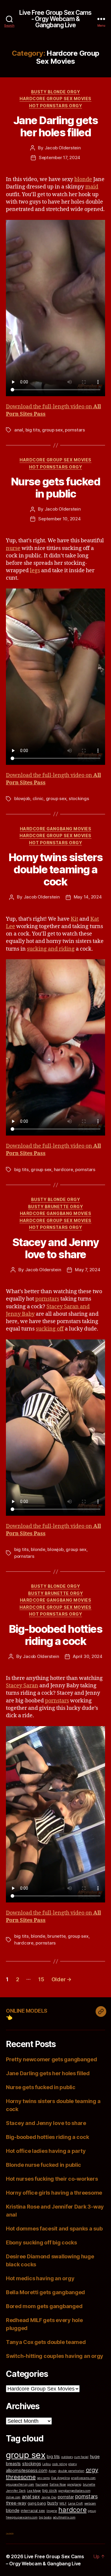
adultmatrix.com (64, 2517)
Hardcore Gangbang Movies (55, 829)
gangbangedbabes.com (74, 2491)
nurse (13, 548)
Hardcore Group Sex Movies (55, 99)
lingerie (52, 2511)
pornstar (66, 2497)
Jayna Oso (49, 2497)
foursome (42, 2485)
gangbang (74, 2485)
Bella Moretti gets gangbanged (45, 2292)
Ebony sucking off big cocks (41, 2242)
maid (92, 187)
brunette (56, 1936)
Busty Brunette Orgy (56, 1207)
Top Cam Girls (10, 2533)
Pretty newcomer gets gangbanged (52, 2059)
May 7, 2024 (87, 1270)
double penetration (71, 2471)
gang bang (37, 2503)
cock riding (59, 2464)
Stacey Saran (22, 1686)
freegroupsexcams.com (22, 2517)
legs (35, 571)
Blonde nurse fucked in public (44, 2165)
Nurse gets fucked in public (56, 488)
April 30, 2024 (87, 1656)
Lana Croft (75, 2504)
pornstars (75, 430)
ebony (73, 2464)
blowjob (22, 798)
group (92, 2511)
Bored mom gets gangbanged (44, 2306)
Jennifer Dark (16, 2491)
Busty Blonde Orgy (56, 92)
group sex (52, 430)
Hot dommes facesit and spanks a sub (54, 2229)
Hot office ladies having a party (46, 2151)
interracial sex (33, 2511)
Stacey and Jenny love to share (55, 1248)
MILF (63, 2504)
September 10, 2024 (59, 519)
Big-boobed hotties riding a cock (55, 1635)
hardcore (63, 1169)
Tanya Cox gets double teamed (46, 2342)
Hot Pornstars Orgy (55, 106)
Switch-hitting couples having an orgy (55, 2356)
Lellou (46, 2464)
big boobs (45, 2517)
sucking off (50, 1329)
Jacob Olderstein (63, 148)
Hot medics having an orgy (40, 2278)
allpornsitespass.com (27, 2470)
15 (41, 1979)
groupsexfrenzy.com (20, 2485)
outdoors (67, 2457)
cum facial (81, 2457)
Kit (74, 919)
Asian (53, 2471)
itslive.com (13, 2497)
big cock (50, 2491)
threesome (21, 2477)
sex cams (43, 2478)
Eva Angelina (61, 2478)
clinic (38, 798)
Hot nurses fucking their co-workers (52, 2179)
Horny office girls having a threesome (54, 2193)
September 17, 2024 (59, 157)
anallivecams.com (83, 2478)
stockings (79, 798)
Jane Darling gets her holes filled (56, 126)
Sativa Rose (58, 2485)
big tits (33, 430)
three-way (16, 2503)
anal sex (31, 2497)
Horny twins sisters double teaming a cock (56, 869)
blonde (83, 179)
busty (53, 2503)
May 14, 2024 (88, 897)
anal (19, 430)
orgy (92, 2470)
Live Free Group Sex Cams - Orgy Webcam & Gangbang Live (55, 19)
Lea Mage (34, 2491)
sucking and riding (51, 949)
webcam (90, 2504)
